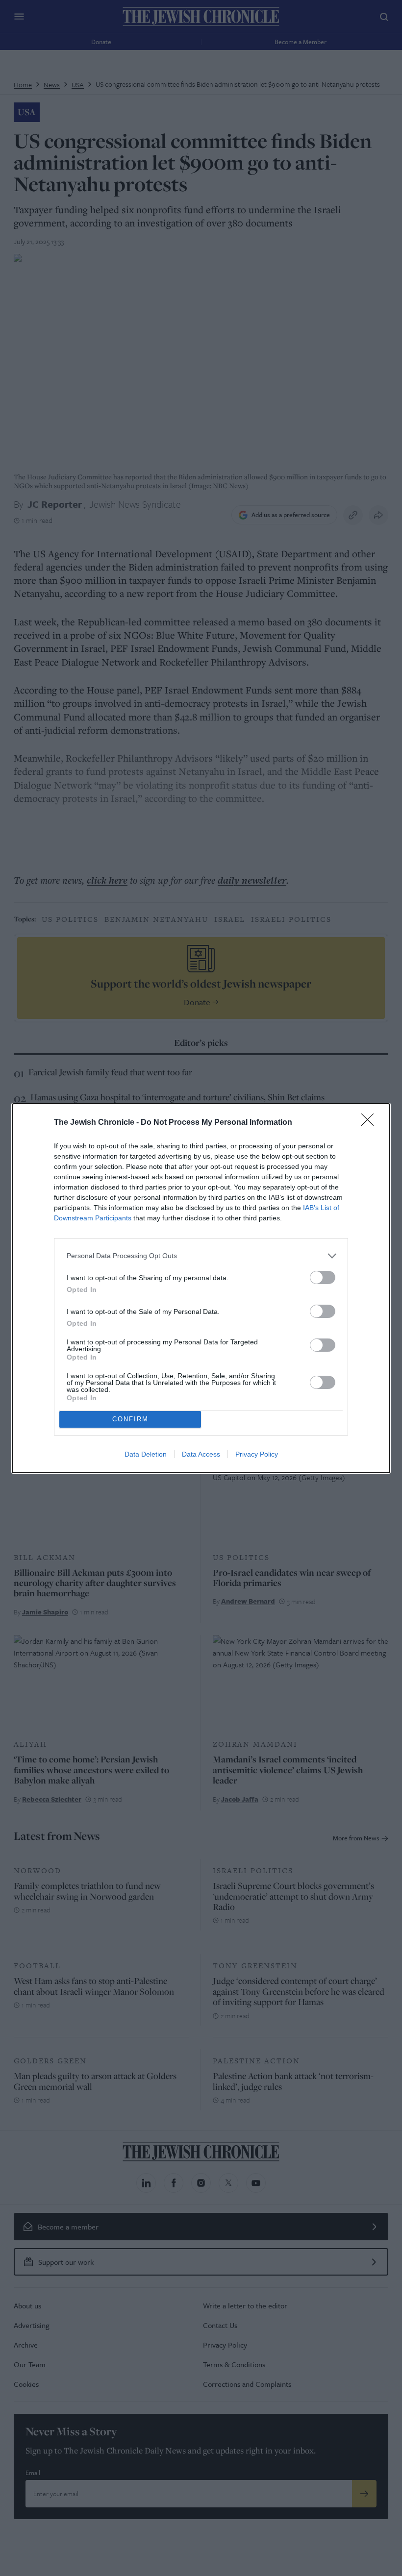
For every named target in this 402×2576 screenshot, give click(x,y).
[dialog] (201, 1288)
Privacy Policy (257, 1454)
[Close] (371, 1123)
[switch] (323, 1277)
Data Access (201, 1454)
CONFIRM (130, 1419)
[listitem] (201, 1256)
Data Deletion (146, 1454)
